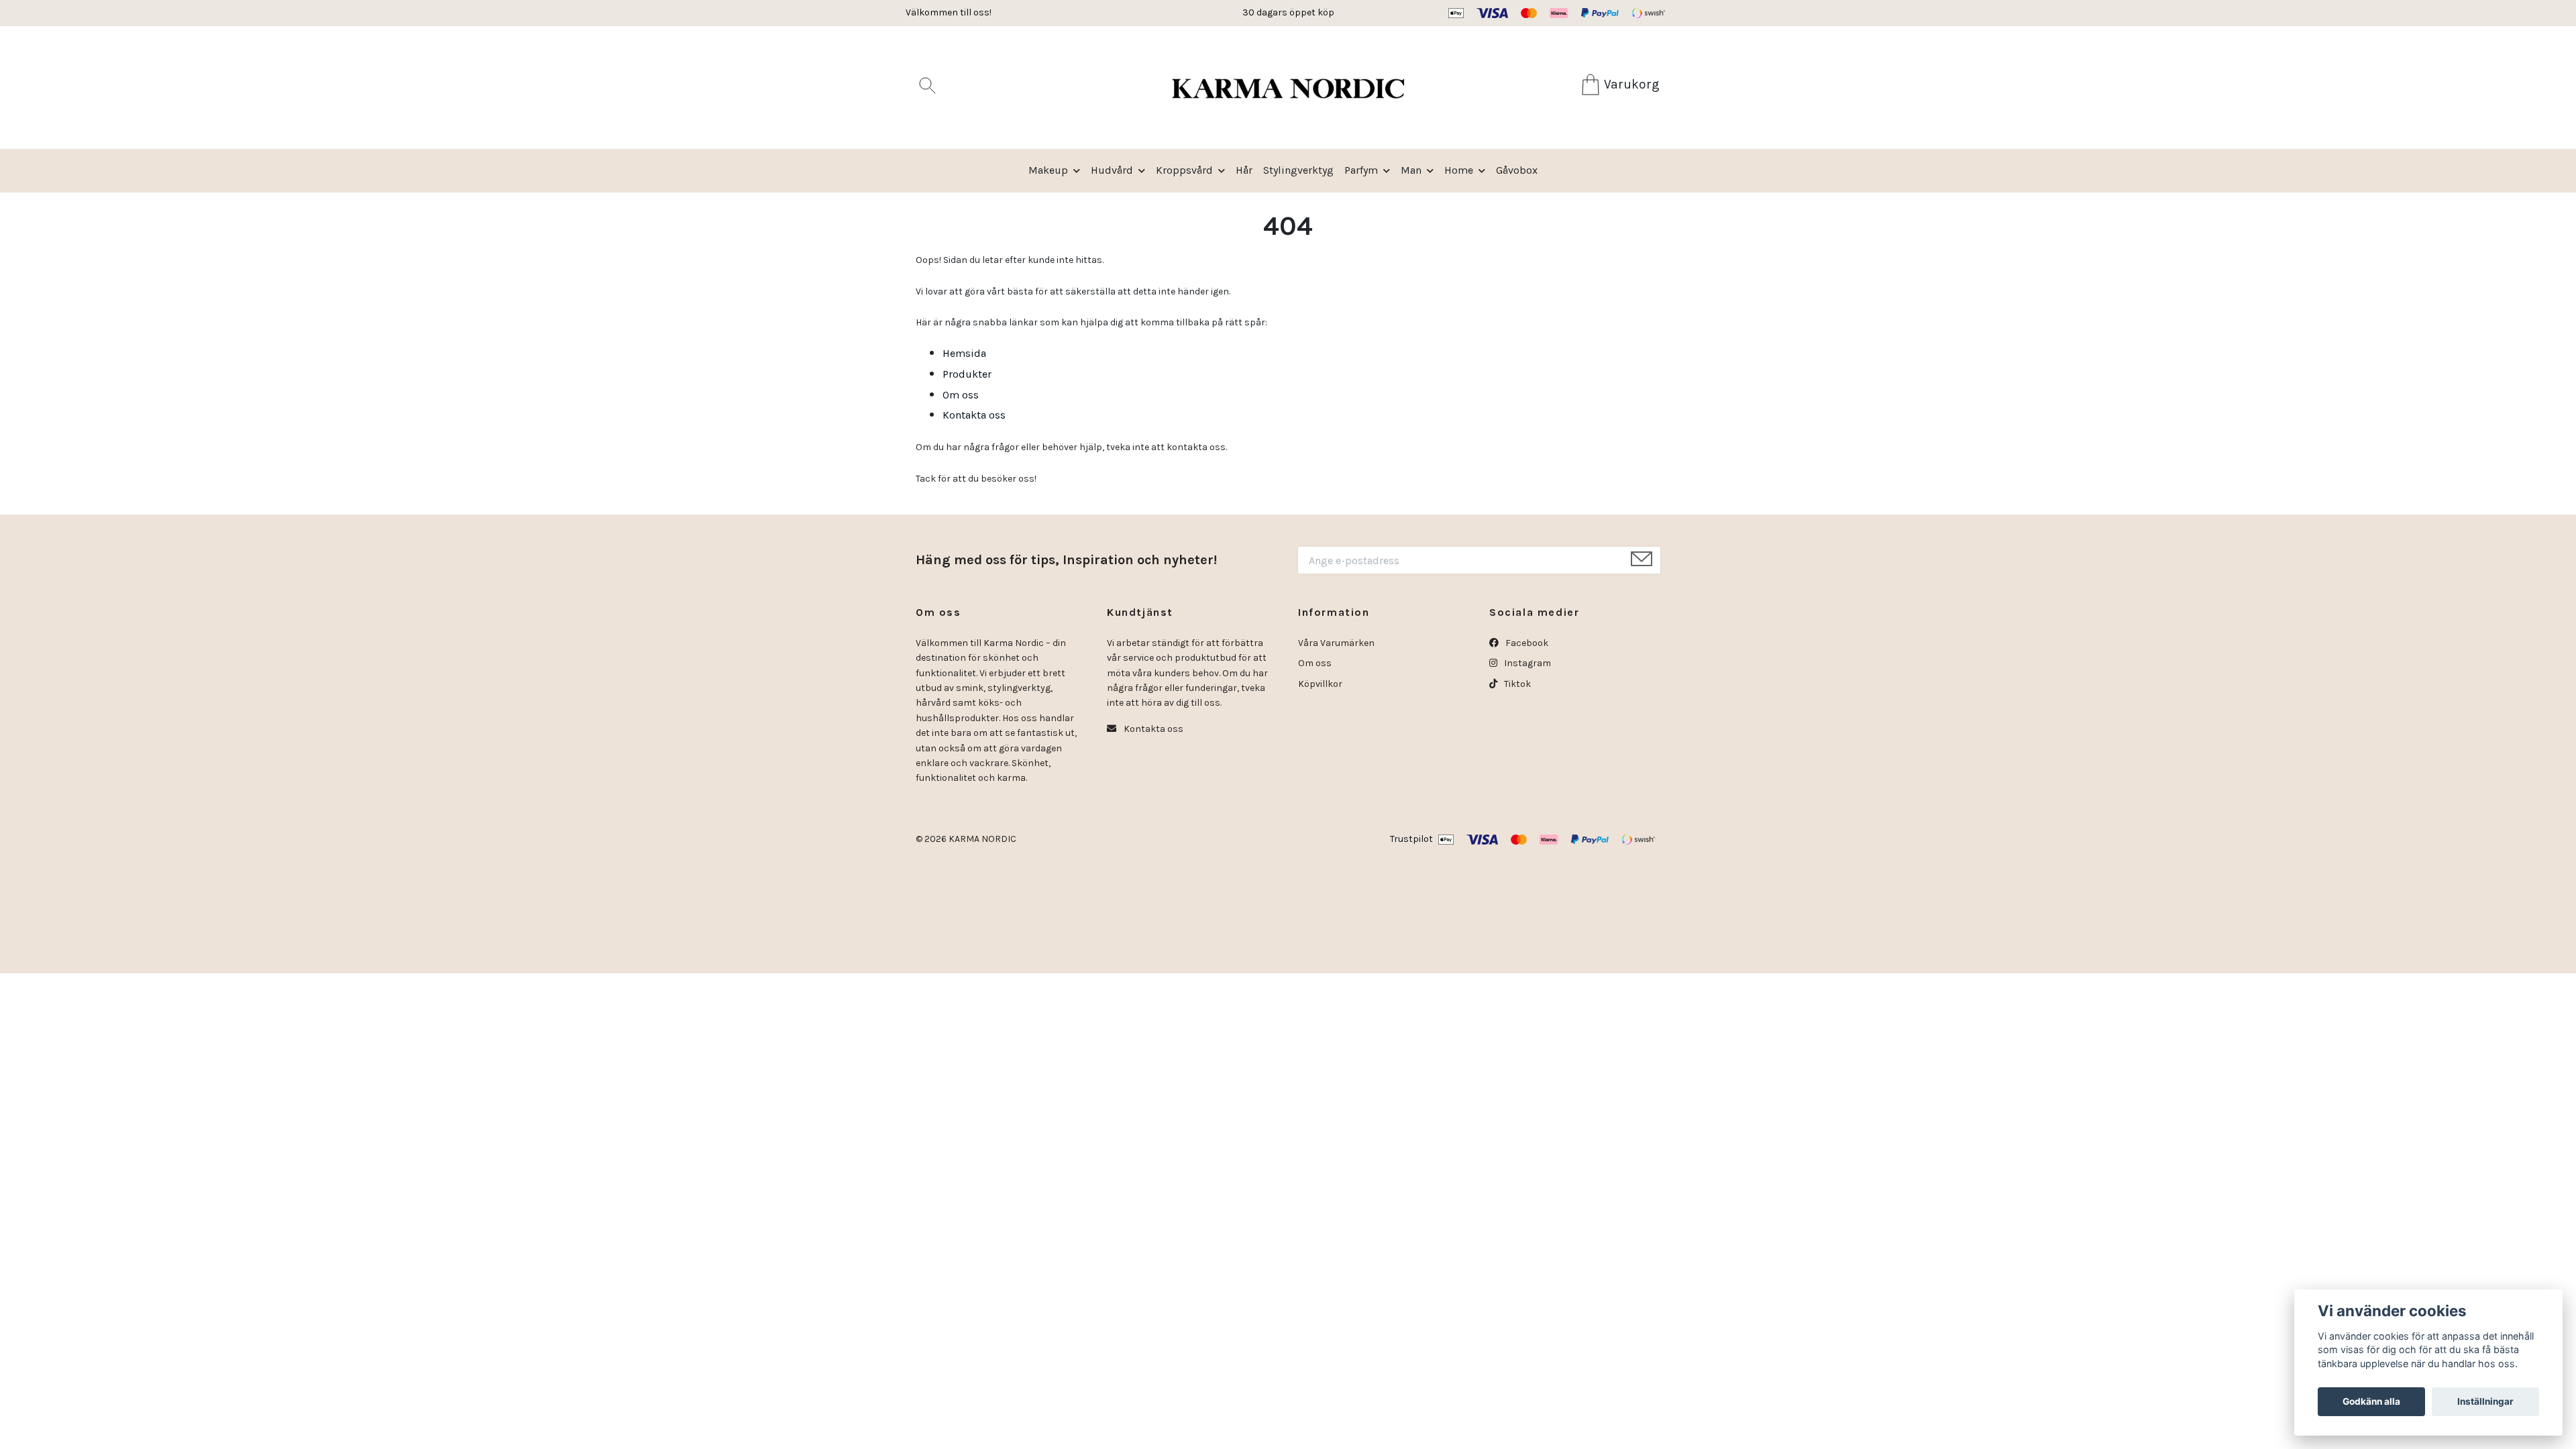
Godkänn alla (2371, 1401)
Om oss (961, 395)
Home (1459, 170)
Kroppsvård (1184, 170)
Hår (1244, 170)
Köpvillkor (1320, 684)
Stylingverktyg (1298, 170)
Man (1411, 170)
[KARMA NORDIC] (1288, 88)
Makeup (1048, 170)
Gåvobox (1517, 170)
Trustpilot (1411, 839)
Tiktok (1516, 684)
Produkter (967, 374)
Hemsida (964, 353)
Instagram (1526, 663)
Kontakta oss (974, 415)
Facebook (1526, 643)
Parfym (1361, 170)
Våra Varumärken (1336, 643)
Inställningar (2485, 1401)
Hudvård (1112, 170)
